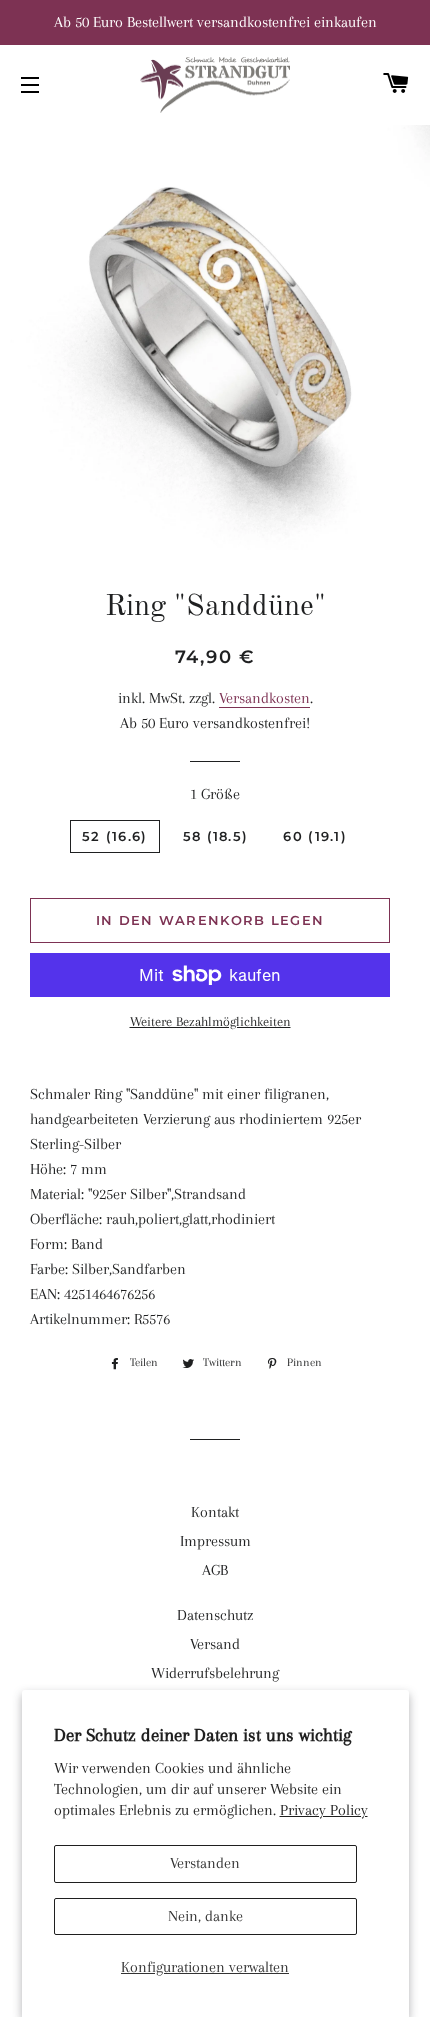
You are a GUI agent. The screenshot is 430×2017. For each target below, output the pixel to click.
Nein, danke (205, 1916)
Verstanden (205, 1863)
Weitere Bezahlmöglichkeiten (210, 1021)
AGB (215, 1570)
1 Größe (215, 794)
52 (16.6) (115, 836)
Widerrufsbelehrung (215, 1673)
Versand (215, 1644)
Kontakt (215, 1512)
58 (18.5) (216, 836)
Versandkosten (264, 698)
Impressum (215, 1541)
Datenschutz (215, 1615)
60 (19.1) (315, 836)
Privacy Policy (324, 1810)
